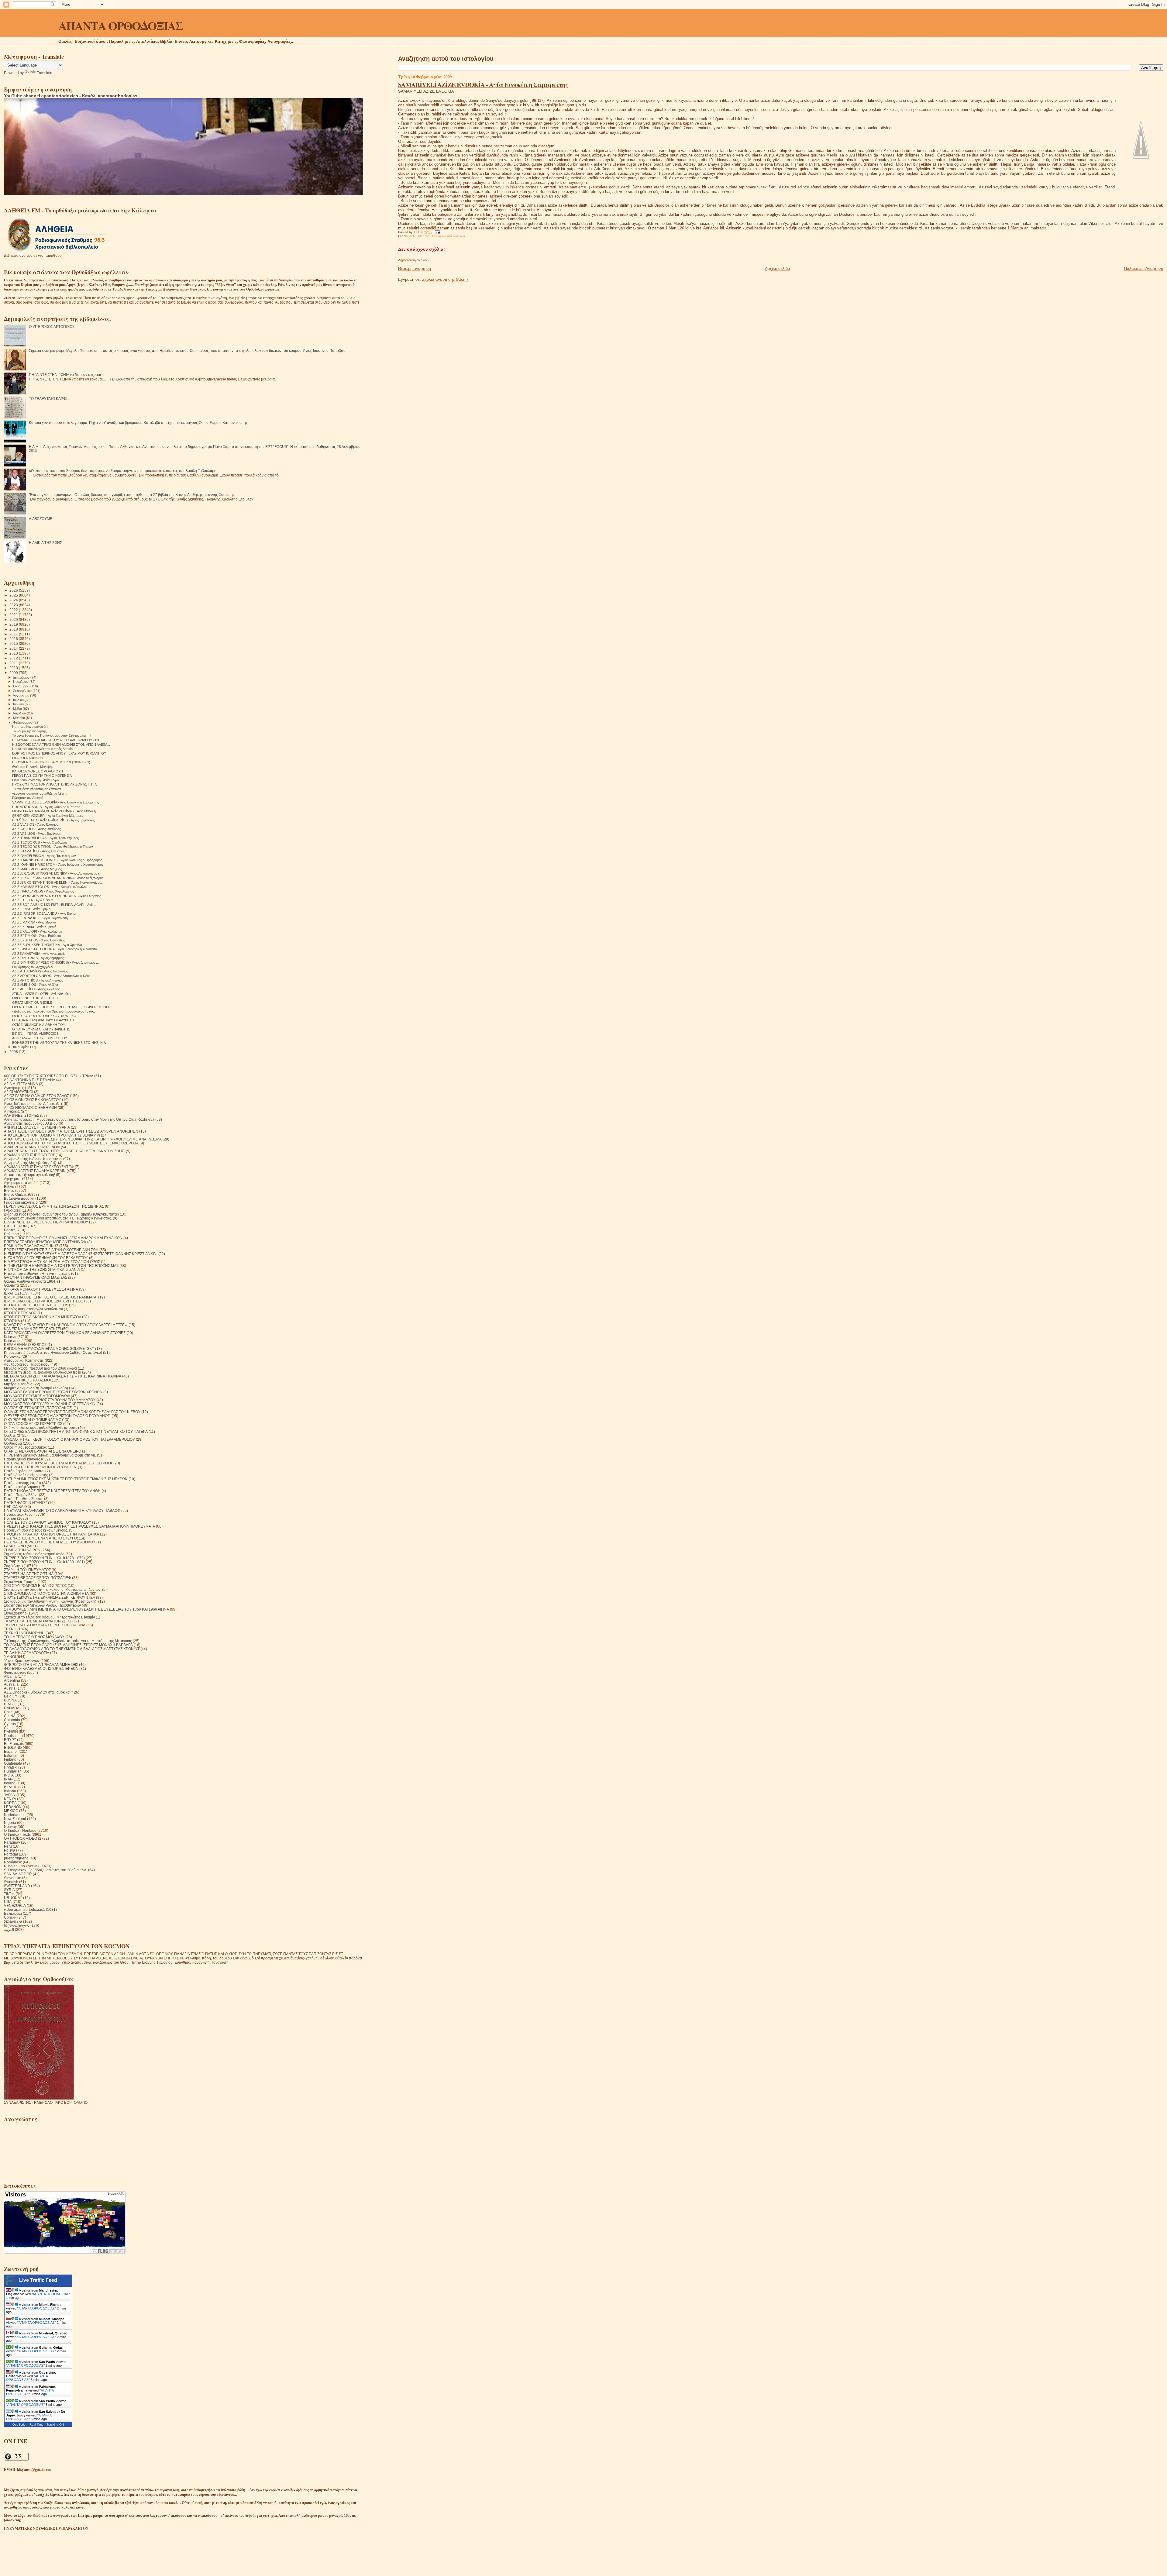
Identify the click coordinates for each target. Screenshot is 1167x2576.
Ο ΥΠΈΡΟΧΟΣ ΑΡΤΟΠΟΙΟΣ (52, 327)
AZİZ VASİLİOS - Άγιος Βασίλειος (36, 829)
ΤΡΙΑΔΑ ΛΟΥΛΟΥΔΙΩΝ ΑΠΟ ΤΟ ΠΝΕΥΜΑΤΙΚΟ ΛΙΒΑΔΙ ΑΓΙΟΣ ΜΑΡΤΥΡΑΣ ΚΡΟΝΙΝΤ (72, 1649)
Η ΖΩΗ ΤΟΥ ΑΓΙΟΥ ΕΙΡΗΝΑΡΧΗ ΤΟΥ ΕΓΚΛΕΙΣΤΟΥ (46, 1258)
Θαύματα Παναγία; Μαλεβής (33, 767)
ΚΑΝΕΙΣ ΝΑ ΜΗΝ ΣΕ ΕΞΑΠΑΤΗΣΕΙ (33, 1329)
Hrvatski (11, 1767)
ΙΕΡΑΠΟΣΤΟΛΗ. (17, 1293)
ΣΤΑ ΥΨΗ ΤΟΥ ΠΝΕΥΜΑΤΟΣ (27, 1570)
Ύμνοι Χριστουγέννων (22, 1661)
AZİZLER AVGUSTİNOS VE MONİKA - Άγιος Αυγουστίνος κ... (57, 873)
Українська (13, 1921)
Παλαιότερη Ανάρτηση (1144, 268)
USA (8, 1902)
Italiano (10, 1791)
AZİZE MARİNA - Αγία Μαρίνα (34, 922)
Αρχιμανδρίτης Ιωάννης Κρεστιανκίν (33, 1159)
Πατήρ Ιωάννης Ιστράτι (22, 1483)
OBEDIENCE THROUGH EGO (35, 998)
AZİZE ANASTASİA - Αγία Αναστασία (39, 954)
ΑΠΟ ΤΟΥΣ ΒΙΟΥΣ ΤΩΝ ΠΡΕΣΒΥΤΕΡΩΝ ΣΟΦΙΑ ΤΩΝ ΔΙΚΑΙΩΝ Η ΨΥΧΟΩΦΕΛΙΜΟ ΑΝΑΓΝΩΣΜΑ (83, 1139)
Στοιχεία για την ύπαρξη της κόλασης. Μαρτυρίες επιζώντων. (53, 1589)
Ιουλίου (19, 700)
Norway (10, 1826)
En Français (14, 1744)
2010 (14, 668)
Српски (10, 1917)
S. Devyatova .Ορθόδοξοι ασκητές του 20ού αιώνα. (46, 1870)
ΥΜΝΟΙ (10, 1657)
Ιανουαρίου (22, 1047)
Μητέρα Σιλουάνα (18, 1384)
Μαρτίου (19, 718)
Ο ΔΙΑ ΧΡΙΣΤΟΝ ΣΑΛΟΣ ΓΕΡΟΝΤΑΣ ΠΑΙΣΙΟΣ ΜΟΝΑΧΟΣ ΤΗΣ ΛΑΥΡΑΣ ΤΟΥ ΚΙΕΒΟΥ (72, 1412)
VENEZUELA (15, 1905)
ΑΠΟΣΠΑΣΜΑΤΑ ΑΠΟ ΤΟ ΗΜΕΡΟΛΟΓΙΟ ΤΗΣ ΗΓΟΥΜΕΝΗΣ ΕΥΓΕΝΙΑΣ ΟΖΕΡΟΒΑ (71, 1143)
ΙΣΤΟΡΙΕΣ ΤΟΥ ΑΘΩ (20, 1313)
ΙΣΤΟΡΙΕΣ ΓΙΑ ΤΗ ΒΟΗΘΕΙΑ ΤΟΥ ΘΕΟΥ (36, 1305)
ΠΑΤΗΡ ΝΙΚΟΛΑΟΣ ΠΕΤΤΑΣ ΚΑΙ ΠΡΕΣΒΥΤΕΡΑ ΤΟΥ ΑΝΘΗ (52, 1491)
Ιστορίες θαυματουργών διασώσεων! (33, 1309)
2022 (14, 610)
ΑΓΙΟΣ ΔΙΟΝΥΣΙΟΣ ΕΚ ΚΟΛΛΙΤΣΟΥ (33, 1100)
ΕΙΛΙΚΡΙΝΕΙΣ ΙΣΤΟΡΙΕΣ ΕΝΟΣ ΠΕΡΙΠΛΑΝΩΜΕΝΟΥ (46, 1222)
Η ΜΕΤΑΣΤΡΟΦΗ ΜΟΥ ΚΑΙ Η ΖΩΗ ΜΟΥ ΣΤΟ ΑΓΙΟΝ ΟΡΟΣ (52, 1262)
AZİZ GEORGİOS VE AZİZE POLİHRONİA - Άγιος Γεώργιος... (58, 896)
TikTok (9, 1894)
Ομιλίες (10, 1435)
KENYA (10, 1799)
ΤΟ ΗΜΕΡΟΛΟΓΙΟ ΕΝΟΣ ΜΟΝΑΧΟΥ (34, 1637)
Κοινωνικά (12, 1356)
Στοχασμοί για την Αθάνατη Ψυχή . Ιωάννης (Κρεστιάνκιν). (51, 1601)
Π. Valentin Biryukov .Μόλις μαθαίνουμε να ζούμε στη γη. (50, 1455)
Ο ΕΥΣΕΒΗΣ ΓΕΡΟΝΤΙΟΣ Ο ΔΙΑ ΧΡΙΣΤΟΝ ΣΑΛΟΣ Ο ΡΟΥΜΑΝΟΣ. (57, 1416)
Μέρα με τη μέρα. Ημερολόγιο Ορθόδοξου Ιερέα (43, 1372)
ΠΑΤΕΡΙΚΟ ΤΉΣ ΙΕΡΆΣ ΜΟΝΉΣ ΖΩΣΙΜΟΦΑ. (40, 1467)
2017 (14, 634)
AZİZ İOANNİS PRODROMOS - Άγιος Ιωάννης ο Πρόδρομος (57, 860)
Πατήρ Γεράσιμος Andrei (24, 1471)
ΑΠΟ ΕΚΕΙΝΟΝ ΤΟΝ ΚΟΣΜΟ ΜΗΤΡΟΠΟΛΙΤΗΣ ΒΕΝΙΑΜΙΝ (52, 1135)
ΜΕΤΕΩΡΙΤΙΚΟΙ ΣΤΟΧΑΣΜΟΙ (27, 1380)
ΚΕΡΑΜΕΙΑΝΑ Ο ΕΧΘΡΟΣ (25, 1345)
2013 (14, 653)
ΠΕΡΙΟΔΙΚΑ (14, 1506)
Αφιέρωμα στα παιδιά (21, 1183)
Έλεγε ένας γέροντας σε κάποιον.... (38, 789)
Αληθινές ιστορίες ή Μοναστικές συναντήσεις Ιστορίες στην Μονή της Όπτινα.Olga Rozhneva (79, 1119)
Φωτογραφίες (15, 1672)
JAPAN (10, 1795)
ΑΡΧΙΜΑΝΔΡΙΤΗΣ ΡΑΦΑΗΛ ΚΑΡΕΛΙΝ (35, 1171)
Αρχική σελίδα (778, 268)
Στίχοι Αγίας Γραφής (20, 1582)
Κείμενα (10, 1337)
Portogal (11, 1854)
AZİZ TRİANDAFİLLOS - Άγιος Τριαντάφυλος (45, 838)
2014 (14, 648)
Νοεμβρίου (21, 682)
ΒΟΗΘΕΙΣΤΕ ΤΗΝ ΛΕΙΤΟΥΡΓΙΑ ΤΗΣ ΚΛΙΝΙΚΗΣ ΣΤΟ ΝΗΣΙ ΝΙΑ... (60, 1043)
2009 (14, 673)
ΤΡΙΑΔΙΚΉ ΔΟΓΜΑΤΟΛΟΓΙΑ (27, 1653)
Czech (9, 1728)
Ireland (10, 1783)
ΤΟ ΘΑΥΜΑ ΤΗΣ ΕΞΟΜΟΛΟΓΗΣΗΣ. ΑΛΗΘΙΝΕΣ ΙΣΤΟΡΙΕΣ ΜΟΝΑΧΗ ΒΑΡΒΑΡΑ (68, 1645)
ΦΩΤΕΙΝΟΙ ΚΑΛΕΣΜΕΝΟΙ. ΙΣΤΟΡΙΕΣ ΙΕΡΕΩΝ (41, 1668)
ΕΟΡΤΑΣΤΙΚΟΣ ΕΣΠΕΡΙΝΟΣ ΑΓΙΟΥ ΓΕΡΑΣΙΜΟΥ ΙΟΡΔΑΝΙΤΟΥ (59, 753)
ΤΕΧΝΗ (10, 1629)
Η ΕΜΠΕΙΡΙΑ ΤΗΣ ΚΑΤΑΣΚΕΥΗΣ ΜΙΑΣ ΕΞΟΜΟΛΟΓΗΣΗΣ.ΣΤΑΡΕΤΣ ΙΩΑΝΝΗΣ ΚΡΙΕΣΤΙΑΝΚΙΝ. (81, 1254)
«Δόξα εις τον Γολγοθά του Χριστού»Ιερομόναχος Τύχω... (54, 1011)
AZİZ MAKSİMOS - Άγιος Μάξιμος (37, 869)
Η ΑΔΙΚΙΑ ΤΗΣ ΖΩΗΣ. (46, 543)
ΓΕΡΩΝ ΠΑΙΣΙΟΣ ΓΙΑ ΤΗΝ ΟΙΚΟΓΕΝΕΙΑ (42, 776)
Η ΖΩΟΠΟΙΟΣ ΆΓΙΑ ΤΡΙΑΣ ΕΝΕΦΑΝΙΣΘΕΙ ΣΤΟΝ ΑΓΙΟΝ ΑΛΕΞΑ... (61, 745)
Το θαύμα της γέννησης (29, 731)
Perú (8, 1846)
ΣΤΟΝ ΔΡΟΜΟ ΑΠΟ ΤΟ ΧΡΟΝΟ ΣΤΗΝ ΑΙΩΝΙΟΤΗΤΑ (46, 1593)
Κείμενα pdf (13, 1341)
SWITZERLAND (17, 1886)
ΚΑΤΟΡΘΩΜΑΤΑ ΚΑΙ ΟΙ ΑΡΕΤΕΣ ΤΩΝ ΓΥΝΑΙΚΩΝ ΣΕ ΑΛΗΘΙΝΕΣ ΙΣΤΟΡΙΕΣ (65, 1333)
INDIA (9, 1775)
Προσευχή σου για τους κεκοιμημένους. (36, 1530)
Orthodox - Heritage (20, 1830)
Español (11, 1751)
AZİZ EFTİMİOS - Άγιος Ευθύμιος (37, 936)
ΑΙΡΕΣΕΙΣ (12, 1111)
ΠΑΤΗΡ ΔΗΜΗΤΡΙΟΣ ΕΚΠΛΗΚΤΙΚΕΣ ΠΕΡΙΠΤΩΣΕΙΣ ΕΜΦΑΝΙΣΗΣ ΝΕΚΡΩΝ (66, 1479)
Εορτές (10, 1230)
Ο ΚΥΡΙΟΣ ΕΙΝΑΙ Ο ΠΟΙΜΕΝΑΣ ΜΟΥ (34, 1420)
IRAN (8, 1779)
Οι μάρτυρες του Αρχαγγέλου (33, 967)
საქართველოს (17, 1925)
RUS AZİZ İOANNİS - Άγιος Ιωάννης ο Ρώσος (46, 807)
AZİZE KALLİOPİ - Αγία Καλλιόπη (37, 931)
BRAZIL (10, 1704)
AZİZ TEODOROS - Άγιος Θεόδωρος (40, 842)
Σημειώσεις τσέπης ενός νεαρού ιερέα (34, 1554)
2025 (14, 595)
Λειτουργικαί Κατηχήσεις (24, 1360)
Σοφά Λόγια (13, 1566)
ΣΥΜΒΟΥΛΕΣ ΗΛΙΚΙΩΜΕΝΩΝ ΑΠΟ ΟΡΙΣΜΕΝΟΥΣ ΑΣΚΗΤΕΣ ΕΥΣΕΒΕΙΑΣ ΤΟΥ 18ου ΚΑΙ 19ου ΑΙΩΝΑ (86, 1609)
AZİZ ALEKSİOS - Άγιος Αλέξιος (35, 985)
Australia (11, 1684)
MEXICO (11, 1811)
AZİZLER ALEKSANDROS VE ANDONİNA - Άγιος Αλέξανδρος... (59, 878)
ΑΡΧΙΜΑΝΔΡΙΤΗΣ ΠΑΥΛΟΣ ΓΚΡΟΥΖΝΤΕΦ (39, 1167)
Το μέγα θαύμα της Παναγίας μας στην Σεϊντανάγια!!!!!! (52, 735)
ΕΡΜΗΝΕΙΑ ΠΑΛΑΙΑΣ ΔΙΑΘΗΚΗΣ (31, 1246)
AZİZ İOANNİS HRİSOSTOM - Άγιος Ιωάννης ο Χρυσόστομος (58, 865)
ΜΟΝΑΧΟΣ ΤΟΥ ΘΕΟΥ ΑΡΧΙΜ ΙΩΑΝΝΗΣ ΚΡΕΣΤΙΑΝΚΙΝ (50, 1404)
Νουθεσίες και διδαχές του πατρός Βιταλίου (43, 749)
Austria (10, 1688)
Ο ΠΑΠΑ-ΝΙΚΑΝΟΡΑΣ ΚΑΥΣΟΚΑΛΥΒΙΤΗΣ (43, 1020)
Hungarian (13, 1771)
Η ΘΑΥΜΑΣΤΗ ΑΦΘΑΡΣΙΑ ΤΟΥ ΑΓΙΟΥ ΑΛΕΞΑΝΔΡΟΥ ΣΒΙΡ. (57, 740)
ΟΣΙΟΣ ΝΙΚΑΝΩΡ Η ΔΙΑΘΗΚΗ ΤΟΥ (39, 1025)
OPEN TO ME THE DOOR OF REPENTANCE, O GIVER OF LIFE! (62, 1007)
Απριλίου (20, 713)
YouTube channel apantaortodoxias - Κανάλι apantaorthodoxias (71, 96)
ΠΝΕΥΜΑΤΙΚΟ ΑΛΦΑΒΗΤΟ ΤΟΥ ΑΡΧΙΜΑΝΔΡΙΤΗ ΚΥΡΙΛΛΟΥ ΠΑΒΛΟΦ (62, 1510)
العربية (9, 1929)
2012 (14, 658)
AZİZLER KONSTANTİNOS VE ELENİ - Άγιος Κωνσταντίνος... (58, 882)
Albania (10, 1676)
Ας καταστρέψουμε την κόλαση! (29, 1175)
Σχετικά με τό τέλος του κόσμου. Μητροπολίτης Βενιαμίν (49, 1617)
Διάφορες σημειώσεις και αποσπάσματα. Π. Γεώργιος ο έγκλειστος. (58, 1218)
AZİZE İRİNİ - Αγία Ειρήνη (31, 909)
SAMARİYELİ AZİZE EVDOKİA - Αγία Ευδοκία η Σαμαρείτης (483, 84)
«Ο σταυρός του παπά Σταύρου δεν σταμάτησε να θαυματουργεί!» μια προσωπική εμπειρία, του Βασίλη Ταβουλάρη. (123, 471)
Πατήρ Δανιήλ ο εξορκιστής (26, 1475)
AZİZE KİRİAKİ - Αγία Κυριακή (34, 927)
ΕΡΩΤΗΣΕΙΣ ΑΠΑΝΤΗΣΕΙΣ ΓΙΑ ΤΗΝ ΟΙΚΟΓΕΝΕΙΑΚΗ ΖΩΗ (51, 1250)
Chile (8, 1712)
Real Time (36, 2425)
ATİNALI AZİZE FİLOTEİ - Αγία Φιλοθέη (41, 994)
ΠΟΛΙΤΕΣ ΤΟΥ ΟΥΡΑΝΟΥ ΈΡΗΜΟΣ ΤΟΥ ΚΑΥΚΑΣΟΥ (48, 1522)
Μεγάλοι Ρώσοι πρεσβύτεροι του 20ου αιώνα (40, 1368)
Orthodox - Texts (17, 1834)
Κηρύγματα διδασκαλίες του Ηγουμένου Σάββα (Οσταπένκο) (53, 1352)
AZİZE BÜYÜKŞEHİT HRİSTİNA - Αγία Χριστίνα (47, 945)
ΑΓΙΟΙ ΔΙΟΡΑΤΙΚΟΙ (19, 1092)
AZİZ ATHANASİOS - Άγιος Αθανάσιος (40, 971)
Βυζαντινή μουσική (19, 1198)
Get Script (19, 2425)
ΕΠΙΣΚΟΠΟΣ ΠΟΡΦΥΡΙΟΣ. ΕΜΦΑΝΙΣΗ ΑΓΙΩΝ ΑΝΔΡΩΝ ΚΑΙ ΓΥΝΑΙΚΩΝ (63, 1238)
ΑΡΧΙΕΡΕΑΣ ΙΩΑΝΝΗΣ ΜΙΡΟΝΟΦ (32, 1147)
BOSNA (10, 1700)
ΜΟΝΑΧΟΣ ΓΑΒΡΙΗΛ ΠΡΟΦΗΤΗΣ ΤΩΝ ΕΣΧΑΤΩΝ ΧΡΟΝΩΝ (53, 1392)
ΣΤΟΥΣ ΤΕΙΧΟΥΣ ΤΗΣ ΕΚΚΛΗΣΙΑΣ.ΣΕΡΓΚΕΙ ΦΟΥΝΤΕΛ (50, 1597)
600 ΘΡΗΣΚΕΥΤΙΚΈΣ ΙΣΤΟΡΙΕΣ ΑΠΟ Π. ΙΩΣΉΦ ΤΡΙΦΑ (49, 1076)
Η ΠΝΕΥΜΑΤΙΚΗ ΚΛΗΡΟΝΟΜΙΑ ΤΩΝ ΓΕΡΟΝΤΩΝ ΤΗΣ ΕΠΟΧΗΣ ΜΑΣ (61, 1266)
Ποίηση (10, 1518)
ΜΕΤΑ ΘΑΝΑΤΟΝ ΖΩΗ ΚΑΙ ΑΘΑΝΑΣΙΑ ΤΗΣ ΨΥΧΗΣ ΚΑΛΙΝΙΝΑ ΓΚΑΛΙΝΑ (63, 1376)
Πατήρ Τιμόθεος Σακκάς (24, 1499)
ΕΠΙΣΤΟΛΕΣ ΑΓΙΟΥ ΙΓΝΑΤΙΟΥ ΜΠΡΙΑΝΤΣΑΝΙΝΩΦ (45, 1242)
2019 (14, 624)
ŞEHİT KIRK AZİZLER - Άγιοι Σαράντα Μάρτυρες (48, 816)
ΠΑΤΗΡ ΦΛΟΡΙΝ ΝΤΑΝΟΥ (26, 1503)
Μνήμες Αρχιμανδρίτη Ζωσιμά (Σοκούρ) (36, 1388)
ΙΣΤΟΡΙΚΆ (12, 1321)
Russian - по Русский (22, 1866)
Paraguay (12, 1842)
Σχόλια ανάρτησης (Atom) (445, 279)
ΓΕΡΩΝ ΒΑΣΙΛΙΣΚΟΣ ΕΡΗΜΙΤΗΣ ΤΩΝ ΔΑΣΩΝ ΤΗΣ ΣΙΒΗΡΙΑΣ (54, 1206)
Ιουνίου (19, 704)
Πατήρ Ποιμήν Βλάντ (21, 1495)
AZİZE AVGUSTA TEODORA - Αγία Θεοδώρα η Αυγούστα (55, 949)
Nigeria (10, 1823)
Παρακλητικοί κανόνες (22, 1459)
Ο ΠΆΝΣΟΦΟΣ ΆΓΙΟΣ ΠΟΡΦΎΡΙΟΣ (33, 1424)
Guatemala (13, 1763)
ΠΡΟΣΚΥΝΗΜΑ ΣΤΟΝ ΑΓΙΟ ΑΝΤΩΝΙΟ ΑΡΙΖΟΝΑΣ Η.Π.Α (54, 784)
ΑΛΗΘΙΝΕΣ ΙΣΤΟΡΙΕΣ (22, 1115)
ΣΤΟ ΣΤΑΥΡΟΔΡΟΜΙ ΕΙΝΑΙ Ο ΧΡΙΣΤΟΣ (35, 1585)
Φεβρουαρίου (23, 722)
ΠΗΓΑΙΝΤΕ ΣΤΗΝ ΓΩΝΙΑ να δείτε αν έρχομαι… (67, 375)
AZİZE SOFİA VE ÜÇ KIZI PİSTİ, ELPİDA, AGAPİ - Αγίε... (54, 905)
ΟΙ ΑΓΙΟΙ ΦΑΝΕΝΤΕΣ (28, 758)
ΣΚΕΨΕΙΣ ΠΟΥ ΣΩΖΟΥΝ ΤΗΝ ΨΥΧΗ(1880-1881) (44, 1562)
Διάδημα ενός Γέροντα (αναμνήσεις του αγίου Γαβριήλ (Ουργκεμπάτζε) (61, 1214)
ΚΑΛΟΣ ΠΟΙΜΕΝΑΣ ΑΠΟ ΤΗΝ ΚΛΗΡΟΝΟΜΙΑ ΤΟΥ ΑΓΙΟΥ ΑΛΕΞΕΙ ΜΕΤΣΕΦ (66, 1325)
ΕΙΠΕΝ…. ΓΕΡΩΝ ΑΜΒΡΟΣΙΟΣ (35, 1033)
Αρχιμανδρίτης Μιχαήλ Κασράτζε (31, 1163)
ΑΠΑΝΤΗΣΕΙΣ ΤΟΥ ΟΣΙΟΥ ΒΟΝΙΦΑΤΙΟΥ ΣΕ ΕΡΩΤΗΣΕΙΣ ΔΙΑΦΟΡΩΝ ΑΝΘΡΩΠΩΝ (71, 1131)
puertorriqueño (16, 1858)
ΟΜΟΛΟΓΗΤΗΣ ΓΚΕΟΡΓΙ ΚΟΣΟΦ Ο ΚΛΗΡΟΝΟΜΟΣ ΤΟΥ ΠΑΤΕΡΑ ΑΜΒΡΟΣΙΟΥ (69, 1439)
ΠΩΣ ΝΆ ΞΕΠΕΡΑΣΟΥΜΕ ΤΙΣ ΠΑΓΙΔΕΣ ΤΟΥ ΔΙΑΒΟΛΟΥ (50, 1542)
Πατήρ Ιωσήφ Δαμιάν (21, 1487)
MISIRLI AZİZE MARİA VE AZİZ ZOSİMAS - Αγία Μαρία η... (55, 811)
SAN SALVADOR (18, 1874)
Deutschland (14, 1736)
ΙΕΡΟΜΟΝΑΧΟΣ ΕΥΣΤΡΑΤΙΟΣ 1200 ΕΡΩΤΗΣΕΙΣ (44, 1301)
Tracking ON (55, 2425)
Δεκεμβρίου (22, 677)
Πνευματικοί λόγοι (19, 1514)
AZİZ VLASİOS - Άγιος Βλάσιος (35, 824)
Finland (10, 1759)
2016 (14, 639)
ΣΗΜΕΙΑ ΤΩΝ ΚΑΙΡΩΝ (22, 1550)
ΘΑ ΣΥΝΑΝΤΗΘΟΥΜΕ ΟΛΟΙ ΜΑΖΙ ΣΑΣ (36, 1277)
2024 (14, 600)
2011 (14, 663)
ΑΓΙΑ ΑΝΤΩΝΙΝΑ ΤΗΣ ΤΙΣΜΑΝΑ (30, 1080)
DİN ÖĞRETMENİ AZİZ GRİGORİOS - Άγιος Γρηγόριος (53, 820)
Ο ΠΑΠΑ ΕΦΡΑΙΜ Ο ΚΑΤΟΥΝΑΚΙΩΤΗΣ (41, 1029)
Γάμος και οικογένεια (21, 1202)
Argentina (12, 1680)
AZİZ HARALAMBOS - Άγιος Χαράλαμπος (43, 891)
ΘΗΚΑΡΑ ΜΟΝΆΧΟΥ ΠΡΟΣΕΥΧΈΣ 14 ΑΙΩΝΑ (41, 1289)
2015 (14, 643)
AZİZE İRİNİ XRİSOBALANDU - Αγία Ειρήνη (45, 913)
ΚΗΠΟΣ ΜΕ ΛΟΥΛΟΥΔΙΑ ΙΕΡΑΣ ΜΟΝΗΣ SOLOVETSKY (49, 1348)
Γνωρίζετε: (12, 1210)
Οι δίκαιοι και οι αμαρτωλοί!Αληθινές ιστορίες (41, 1427)
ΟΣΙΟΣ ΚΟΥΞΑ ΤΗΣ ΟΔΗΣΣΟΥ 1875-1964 (44, 1016)
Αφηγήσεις (13, 1179)
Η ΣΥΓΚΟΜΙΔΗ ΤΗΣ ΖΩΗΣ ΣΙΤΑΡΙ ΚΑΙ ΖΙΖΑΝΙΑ (42, 1269)
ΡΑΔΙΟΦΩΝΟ (15, 1546)
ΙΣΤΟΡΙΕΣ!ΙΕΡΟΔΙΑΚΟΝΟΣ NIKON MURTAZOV (43, 1317)
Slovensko (13, 1878)
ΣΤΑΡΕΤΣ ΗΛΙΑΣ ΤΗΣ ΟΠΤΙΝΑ (29, 1574)
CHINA (10, 1716)
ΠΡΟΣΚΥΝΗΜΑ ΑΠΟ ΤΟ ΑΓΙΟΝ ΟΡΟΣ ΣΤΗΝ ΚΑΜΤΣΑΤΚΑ (52, 1534)
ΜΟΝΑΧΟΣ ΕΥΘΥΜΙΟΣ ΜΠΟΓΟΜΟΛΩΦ (37, 1396)
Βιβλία (9, 1187)
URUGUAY (13, 1898)
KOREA (10, 1803)
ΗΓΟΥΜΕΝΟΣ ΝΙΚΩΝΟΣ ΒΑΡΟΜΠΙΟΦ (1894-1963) (51, 762)
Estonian (11, 1755)
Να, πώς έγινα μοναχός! (30, 727)
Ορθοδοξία (13, 1443)
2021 (14, 615)
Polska (10, 1850)
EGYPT (10, 1740)
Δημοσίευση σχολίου (413, 260)
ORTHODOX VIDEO (21, 1838)
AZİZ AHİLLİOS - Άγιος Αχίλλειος (36, 989)
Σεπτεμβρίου (23, 691)
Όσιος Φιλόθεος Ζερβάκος (25, 1447)
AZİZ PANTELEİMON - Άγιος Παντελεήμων (44, 856)
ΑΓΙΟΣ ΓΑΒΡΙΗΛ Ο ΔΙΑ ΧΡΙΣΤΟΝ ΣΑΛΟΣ (36, 1096)
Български (13, 1913)
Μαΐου (18, 709)
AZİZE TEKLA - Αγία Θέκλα (32, 900)
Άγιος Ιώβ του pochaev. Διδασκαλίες (33, 1104)
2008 (14, 1052)
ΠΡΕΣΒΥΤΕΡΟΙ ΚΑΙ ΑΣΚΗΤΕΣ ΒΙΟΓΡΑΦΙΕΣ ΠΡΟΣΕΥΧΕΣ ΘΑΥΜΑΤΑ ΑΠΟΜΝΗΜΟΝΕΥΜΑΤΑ (79, 1526)
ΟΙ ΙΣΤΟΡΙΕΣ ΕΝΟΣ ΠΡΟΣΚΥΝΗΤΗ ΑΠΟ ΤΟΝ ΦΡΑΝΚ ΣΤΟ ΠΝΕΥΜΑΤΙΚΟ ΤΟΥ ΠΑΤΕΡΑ (76, 1431)
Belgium (11, 1696)
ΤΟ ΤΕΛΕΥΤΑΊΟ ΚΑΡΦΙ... (49, 399)
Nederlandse (15, 1815)
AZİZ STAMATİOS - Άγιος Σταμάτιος (38, 851)
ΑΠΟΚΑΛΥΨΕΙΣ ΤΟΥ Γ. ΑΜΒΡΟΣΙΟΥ (40, 1038)
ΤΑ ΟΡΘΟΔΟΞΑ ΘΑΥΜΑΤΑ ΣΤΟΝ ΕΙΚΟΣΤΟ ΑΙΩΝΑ (45, 1625)
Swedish (11, 1882)
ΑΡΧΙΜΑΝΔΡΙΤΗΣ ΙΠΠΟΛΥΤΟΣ (29, 1155)
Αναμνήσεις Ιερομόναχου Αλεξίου (31, 1123)
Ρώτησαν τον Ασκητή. (28, 798)
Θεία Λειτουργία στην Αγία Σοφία (36, 780)
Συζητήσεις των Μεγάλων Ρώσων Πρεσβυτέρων (42, 1605)
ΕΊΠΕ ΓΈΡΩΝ (15, 1226)
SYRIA (9, 1890)
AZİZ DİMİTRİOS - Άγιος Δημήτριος (38, 958)
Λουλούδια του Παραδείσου (27, 1364)
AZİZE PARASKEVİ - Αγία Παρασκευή (40, 918)
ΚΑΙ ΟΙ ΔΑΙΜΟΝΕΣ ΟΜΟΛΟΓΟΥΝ (38, 771)
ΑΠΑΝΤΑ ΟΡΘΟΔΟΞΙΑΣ (120, 25)
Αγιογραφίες (14, 1088)
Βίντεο (9, 1190)
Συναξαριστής (15, 1613)
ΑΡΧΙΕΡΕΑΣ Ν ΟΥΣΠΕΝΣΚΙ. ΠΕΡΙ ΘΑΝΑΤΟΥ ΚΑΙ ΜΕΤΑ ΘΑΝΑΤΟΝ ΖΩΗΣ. (64, 1151)
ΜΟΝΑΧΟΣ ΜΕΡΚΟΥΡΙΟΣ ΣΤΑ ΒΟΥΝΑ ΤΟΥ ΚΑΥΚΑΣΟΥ (50, 1400)
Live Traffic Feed (38, 2280)
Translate (45, 73)
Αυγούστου (21, 695)
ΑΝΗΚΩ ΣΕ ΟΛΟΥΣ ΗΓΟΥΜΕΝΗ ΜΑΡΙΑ (37, 1127)
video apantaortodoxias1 (24, 1909)
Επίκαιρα (11, 1234)
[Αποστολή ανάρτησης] (437, 232)
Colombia (12, 1720)
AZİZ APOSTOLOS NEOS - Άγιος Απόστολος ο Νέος (51, 976)
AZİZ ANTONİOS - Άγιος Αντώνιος (38, 980)
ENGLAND (13, 1747)
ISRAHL (11, 1787)
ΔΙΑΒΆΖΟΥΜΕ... (42, 519)
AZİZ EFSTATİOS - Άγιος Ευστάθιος (39, 940)
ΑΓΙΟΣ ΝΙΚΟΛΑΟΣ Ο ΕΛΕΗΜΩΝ (30, 1107)
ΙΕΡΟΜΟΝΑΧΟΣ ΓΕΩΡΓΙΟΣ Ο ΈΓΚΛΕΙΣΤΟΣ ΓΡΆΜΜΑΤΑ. (51, 1297)
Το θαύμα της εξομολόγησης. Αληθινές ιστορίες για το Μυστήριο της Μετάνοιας (68, 1641)
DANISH (11, 1732)
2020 (14, 619)
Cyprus (10, 1724)
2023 (14, 605)
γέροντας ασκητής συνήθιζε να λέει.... (40, 793)
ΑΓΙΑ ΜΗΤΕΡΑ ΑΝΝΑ (21, 1084)
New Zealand (15, 1819)
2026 (14, 590)
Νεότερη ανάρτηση (415, 268)
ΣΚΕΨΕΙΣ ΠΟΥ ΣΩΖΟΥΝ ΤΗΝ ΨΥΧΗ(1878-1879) (44, 1558)
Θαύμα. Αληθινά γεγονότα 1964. (30, 1281)
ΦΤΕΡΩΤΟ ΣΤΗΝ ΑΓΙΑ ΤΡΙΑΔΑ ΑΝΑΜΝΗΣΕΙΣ (41, 1665)
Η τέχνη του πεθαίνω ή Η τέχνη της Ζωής (37, 1273)
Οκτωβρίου (22, 686)
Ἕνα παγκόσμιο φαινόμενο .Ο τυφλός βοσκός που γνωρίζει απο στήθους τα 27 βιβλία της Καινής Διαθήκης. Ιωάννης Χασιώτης (132, 495)
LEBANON (13, 1807)
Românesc (13, 1862)
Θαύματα (11, 1285)
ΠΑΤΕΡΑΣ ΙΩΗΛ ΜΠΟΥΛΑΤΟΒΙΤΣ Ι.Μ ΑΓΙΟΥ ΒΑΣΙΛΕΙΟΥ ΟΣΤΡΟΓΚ (58, 1463)
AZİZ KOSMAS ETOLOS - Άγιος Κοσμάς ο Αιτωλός (50, 887)
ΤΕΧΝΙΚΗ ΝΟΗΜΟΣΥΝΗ (24, 1633)
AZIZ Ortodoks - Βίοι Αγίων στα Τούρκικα (437, 236)
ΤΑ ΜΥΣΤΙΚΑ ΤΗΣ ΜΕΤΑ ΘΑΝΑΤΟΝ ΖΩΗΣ (38, 1621)
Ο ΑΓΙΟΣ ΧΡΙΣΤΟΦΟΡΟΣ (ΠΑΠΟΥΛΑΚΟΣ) (38, 1408)
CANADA (12, 1708)
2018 (14, 629)
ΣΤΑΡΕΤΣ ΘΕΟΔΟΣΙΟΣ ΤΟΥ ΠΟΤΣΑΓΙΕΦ (38, 1578)
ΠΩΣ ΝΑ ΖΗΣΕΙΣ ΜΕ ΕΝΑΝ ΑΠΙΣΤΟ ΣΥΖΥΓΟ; (41, 1538)
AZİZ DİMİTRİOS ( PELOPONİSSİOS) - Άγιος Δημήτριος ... (55, 962)
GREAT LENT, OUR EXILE (32, 1003)
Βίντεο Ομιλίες (15, 1194)
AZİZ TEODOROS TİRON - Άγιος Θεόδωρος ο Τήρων (53, 847)
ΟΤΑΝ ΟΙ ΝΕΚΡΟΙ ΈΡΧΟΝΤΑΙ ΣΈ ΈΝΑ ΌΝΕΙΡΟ (43, 1451)
